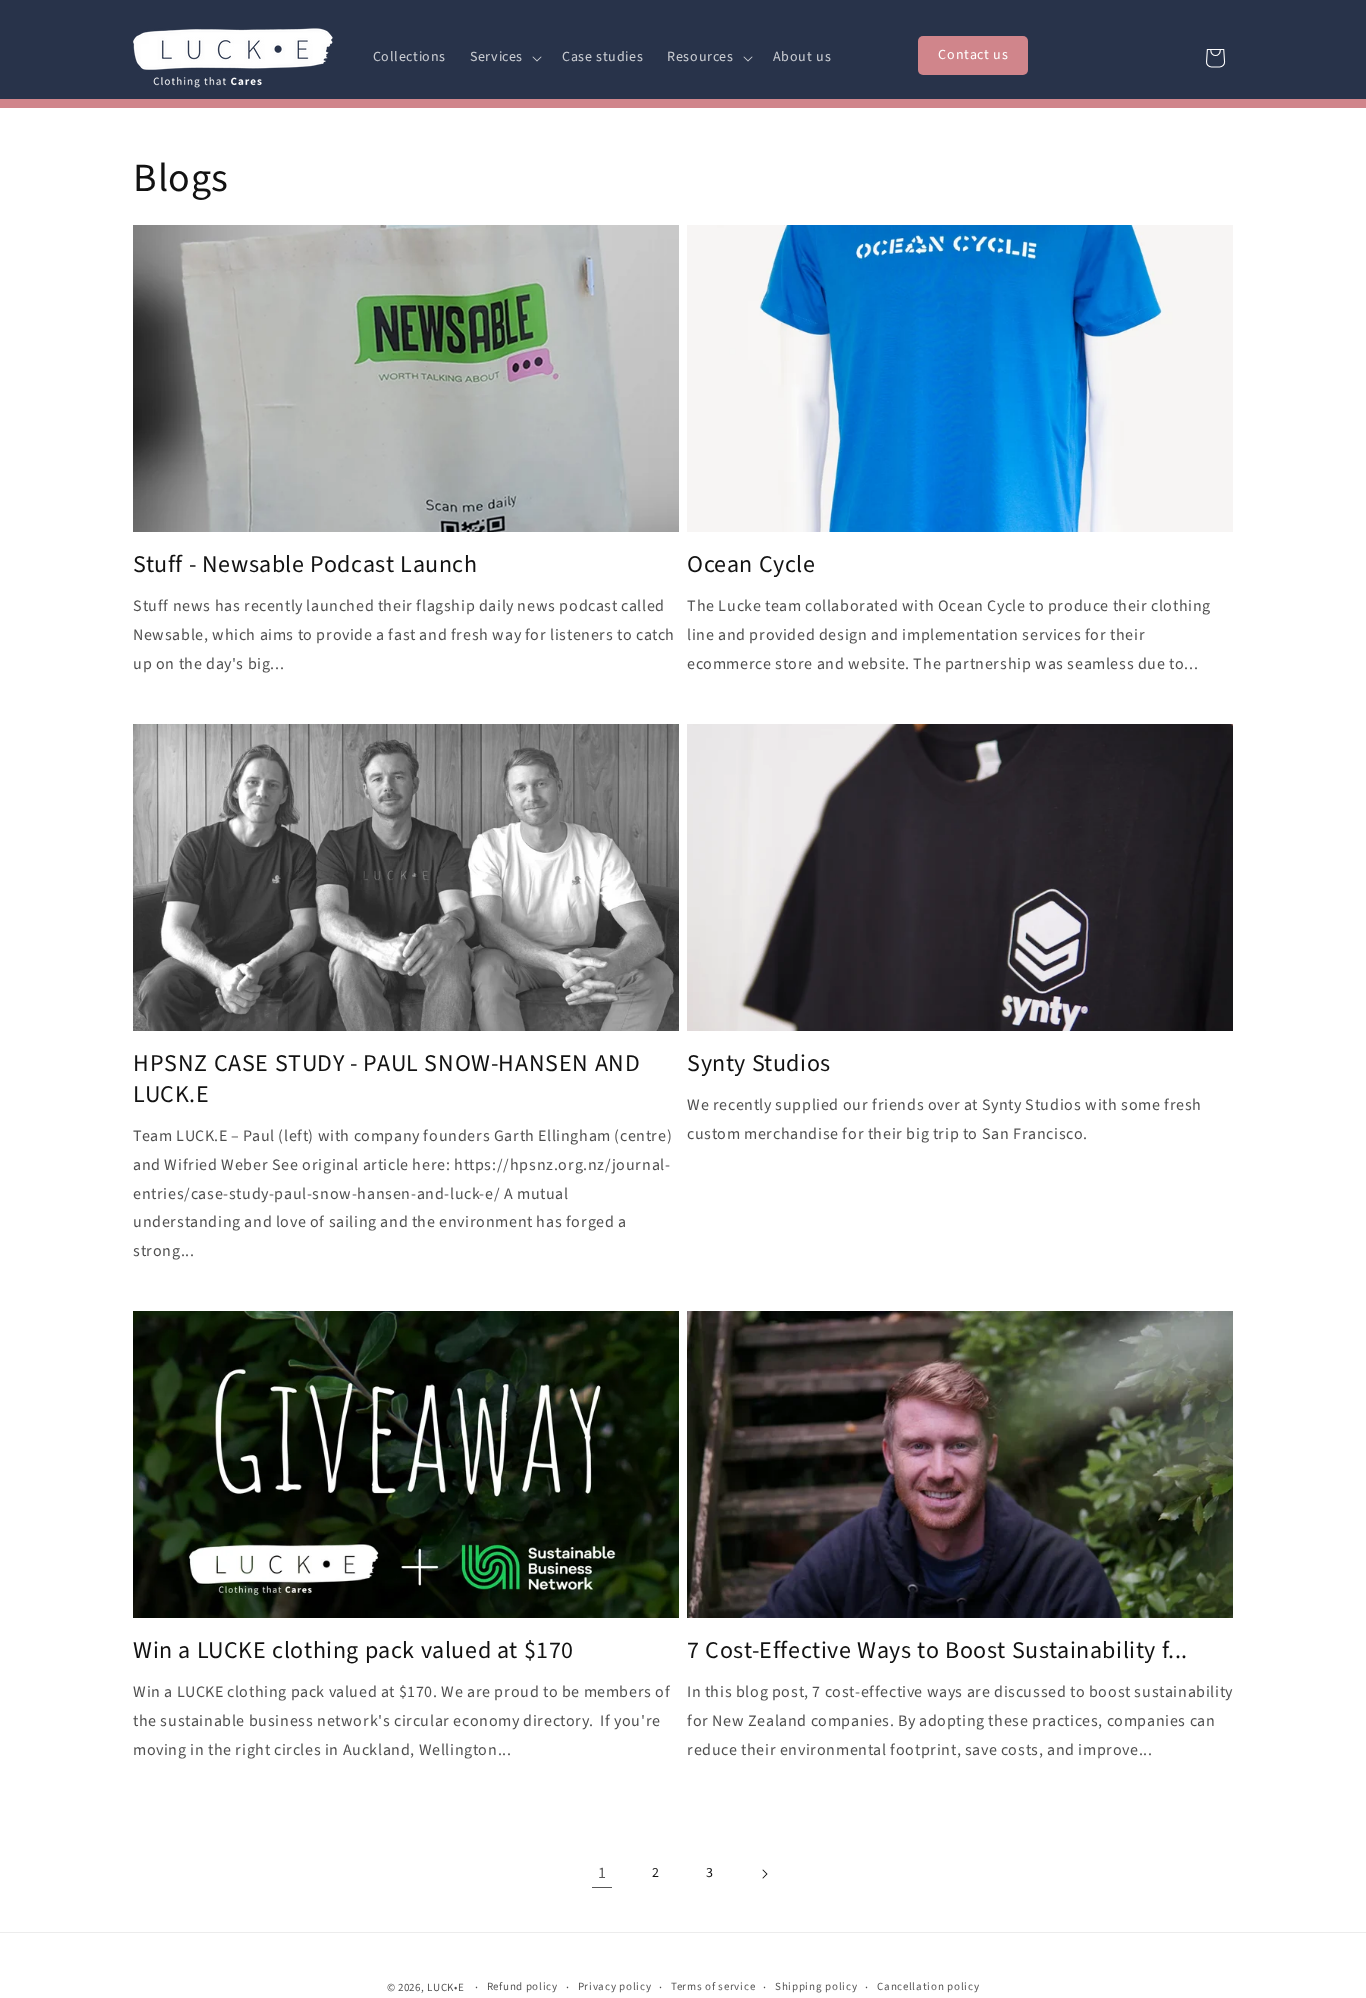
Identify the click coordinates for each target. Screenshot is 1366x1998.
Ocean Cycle (751, 564)
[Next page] (764, 1874)
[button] (504, 57)
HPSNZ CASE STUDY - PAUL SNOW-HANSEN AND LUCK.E (386, 1079)
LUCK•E (445, 1987)
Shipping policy (816, 1986)
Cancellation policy (928, 1986)
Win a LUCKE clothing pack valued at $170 (353, 1650)
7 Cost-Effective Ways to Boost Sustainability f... (937, 1650)
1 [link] (602, 1873)
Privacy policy (615, 1986)
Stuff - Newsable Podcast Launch (305, 564)
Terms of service (713, 1986)
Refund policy (522, 1986)
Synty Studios (759, 1063)
